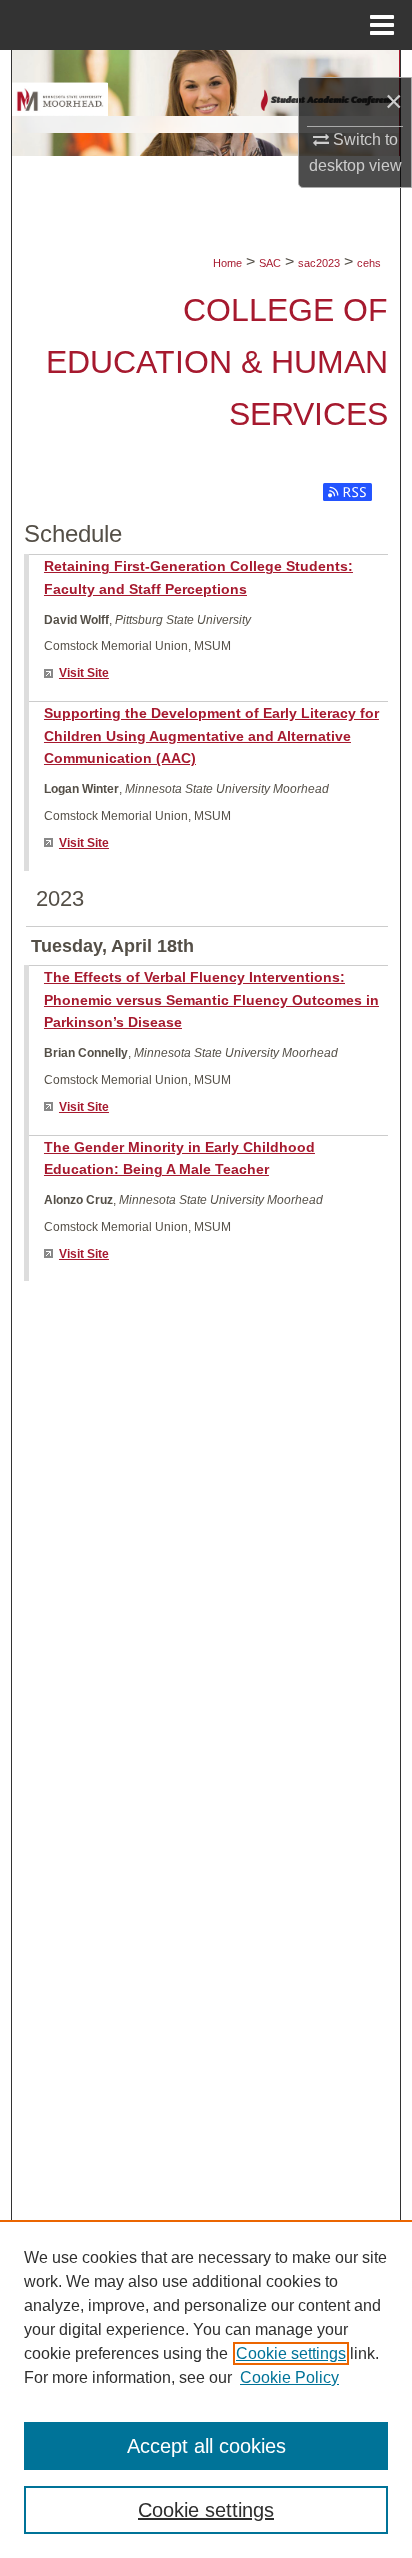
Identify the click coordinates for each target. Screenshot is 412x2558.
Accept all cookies (206, 2446)
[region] (206, 2389)
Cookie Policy (289, 2377)
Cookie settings (291, 2353)
